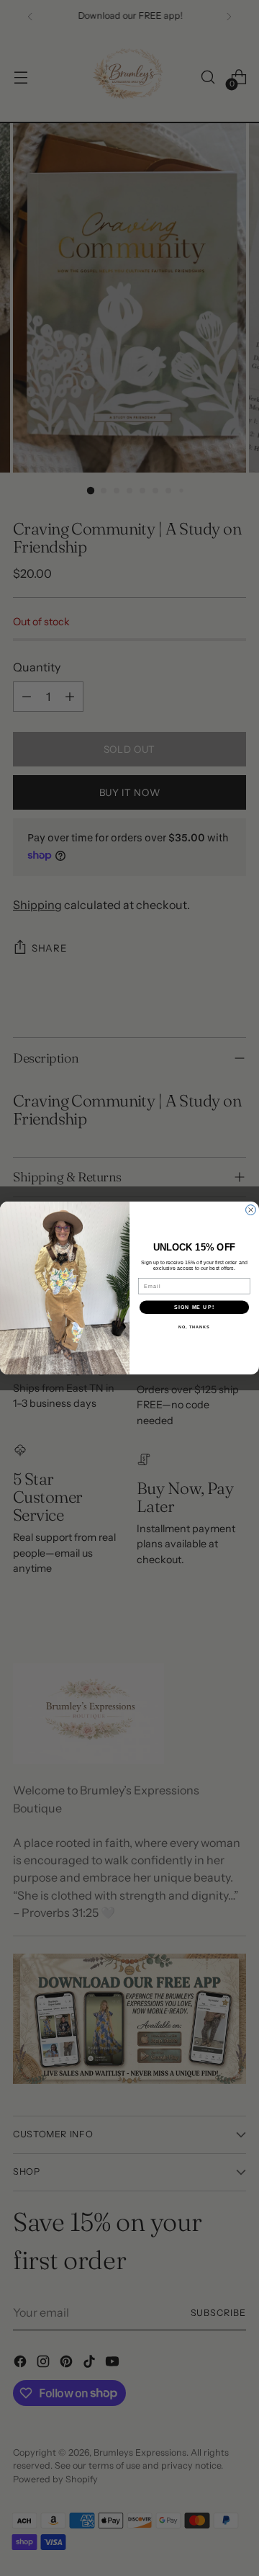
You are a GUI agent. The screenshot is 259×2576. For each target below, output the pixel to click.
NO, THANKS (194, 1327)
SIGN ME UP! (194, 1307)
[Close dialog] (251, 1210)
